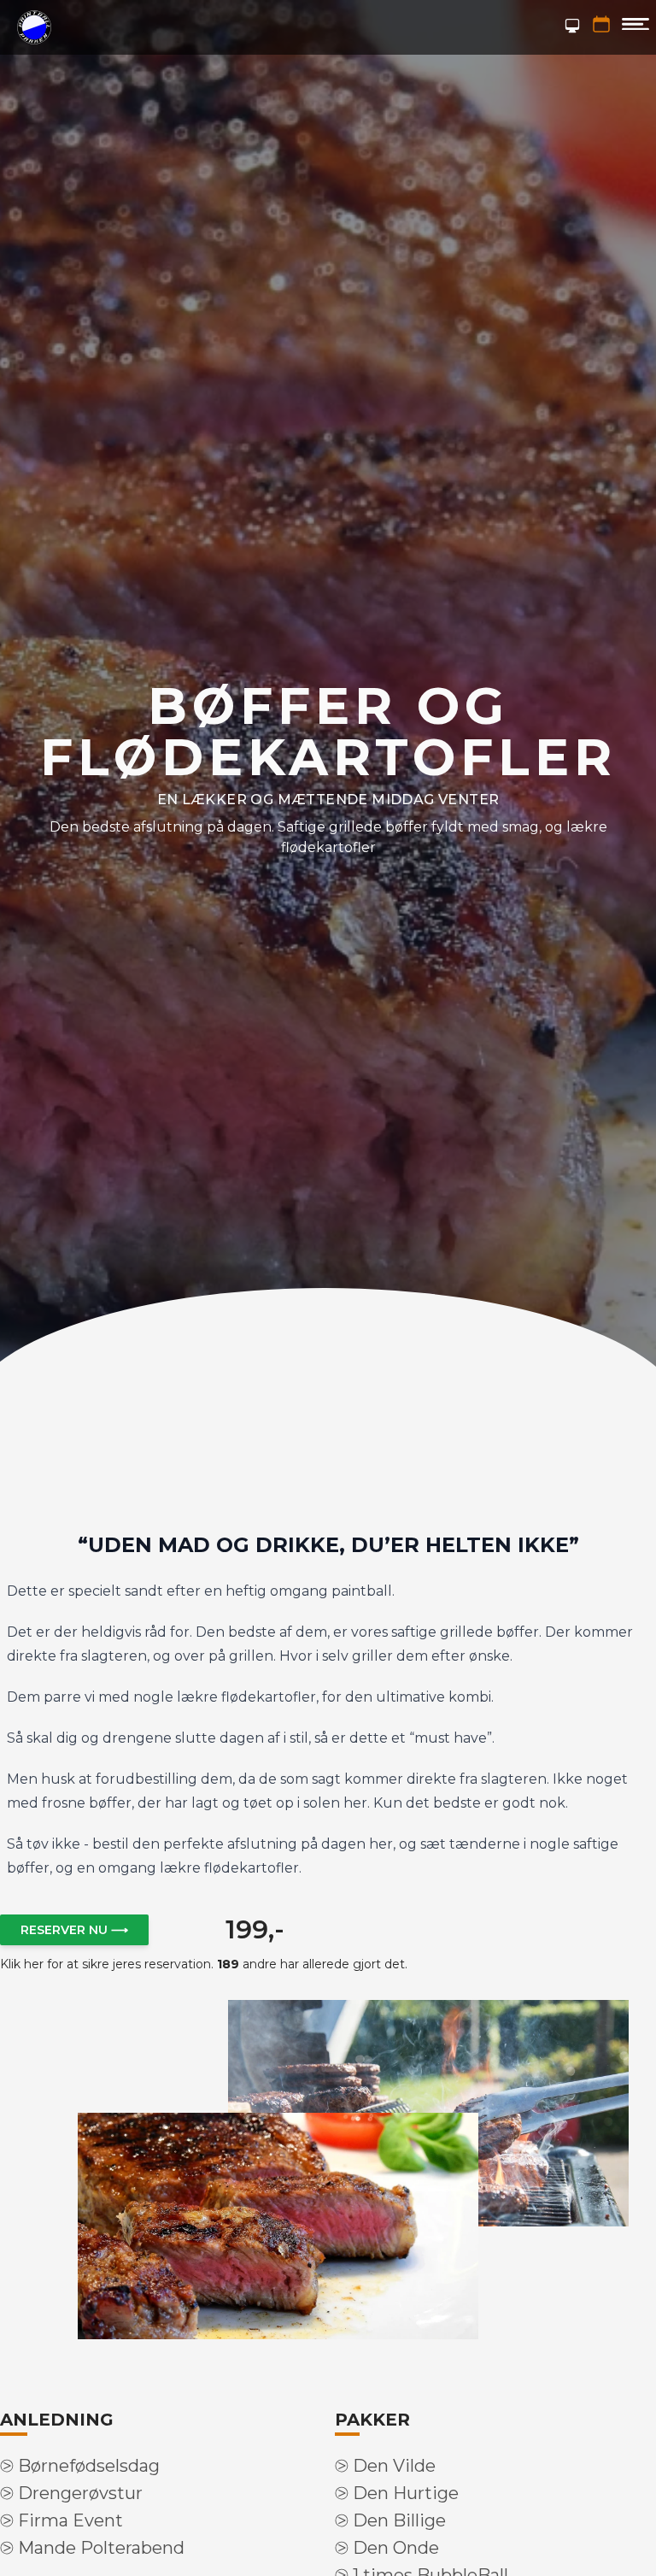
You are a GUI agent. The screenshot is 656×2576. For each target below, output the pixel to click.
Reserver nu (74, 1930)
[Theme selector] (572, 26)
